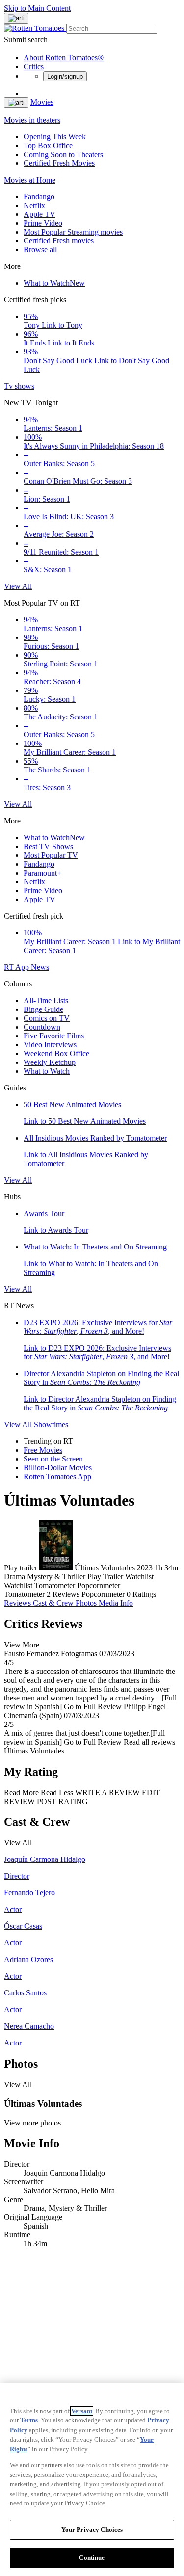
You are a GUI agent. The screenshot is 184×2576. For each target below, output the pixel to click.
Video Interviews (50, 1045)
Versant (82, 2411)
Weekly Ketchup (50, 1062)
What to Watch (54, 283)
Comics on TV (47, 1018)
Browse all (40, 250)
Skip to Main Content (37, 8)
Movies (42, 102)
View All (18, 586)
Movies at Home (30, 180)
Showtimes (51, 1424)
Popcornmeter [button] (103, 1594)
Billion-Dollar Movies (58, 1468)
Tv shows (19, 386)
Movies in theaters (32, 120)
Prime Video (43, 223)
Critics (34, 66)
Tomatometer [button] (24, 1594)
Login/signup (65, 76)
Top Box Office (48, 146)
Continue (92, 2558)
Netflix (34, 205)
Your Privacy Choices (92, 2530)
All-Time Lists (46, 1000)
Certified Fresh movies (59, 241)
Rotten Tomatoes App (57, 1476)
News (40, 967)
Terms (29, 2420)
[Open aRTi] (16, 18)
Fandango (39, 197)
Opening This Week (55, 137)
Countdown (42, 1027)
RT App (17, 967)
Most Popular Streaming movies (73, 232)
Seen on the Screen (53, 1459)
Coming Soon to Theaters (63, 154)
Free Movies (43, 1450)
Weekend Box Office (56, 1053)
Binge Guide (43, 1009)
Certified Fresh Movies (59, 163)
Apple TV (39, 214)
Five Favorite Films (54, 1036)
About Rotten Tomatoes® (64, 58)
